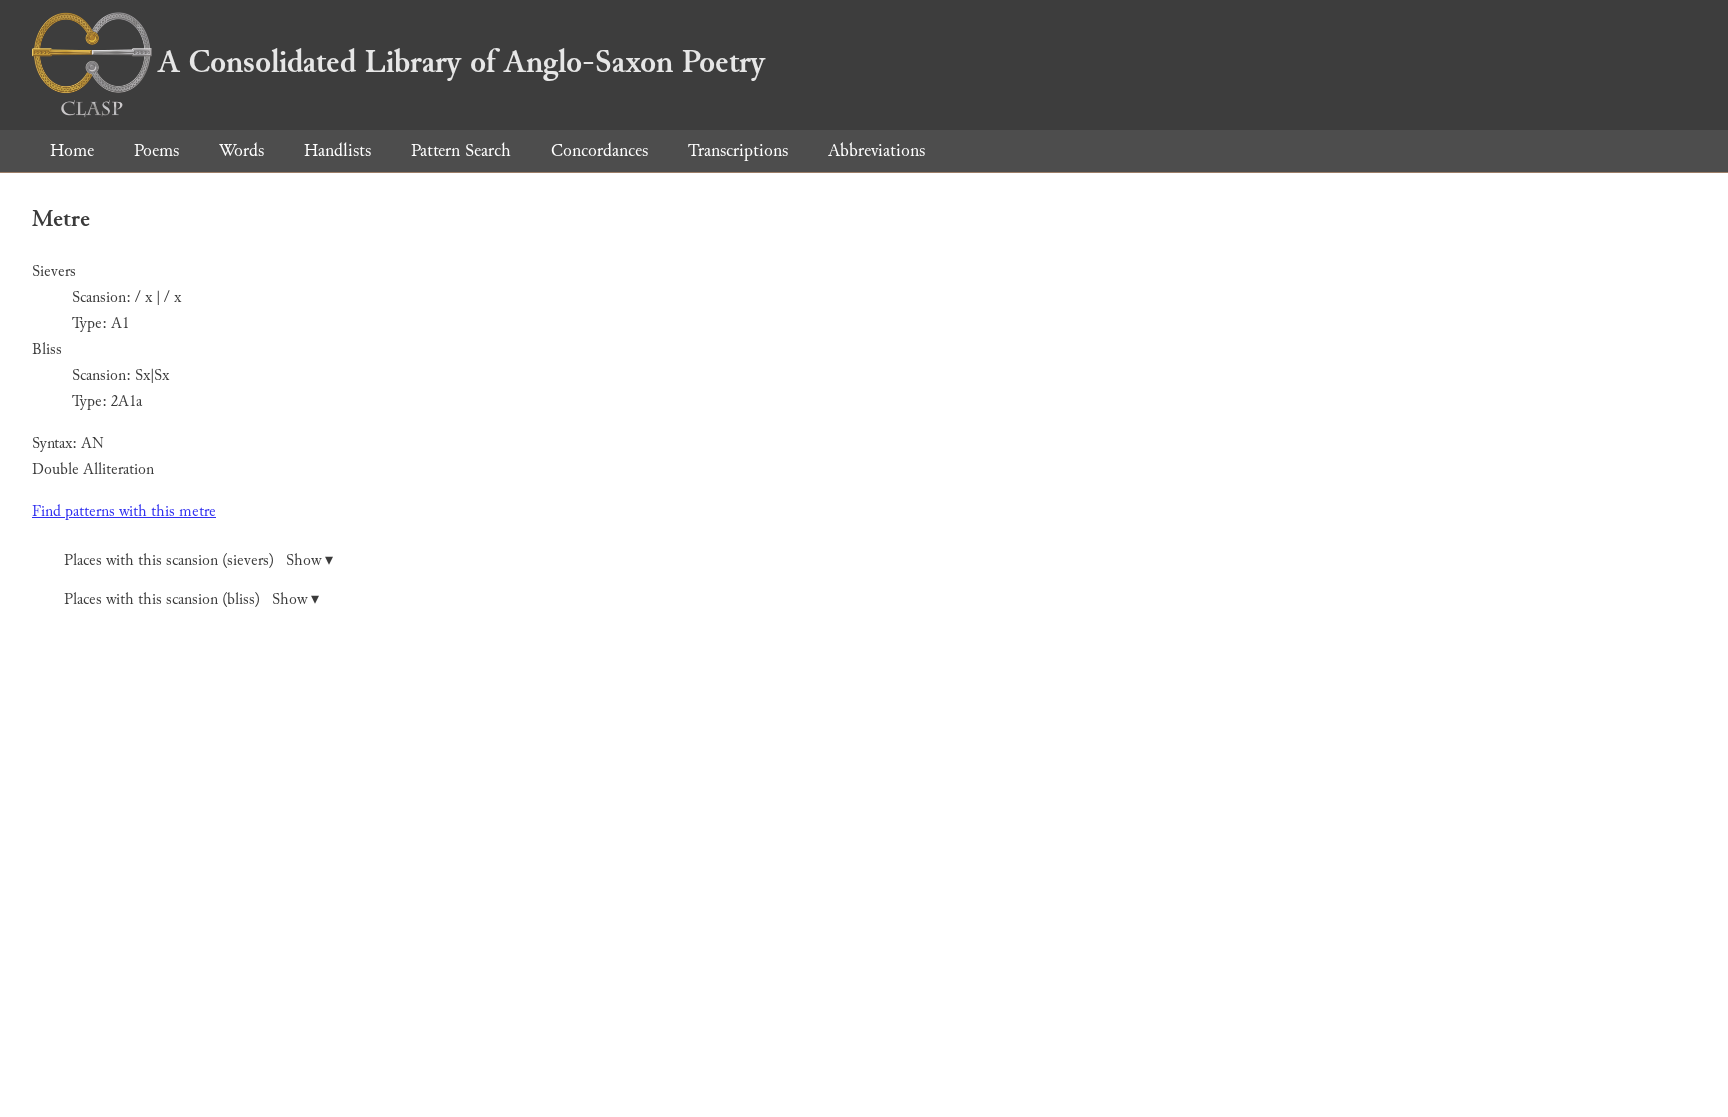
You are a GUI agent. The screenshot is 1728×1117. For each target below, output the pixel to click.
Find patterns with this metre (124, 511)
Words (241, 150)
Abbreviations (876, 150)
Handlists (337, 150)
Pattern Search (461, 150)
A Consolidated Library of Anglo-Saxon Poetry (461, 62)
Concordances (599, 150)
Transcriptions (738, 150)
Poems (156, 150)
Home (72, 150)
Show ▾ (309, 560)
